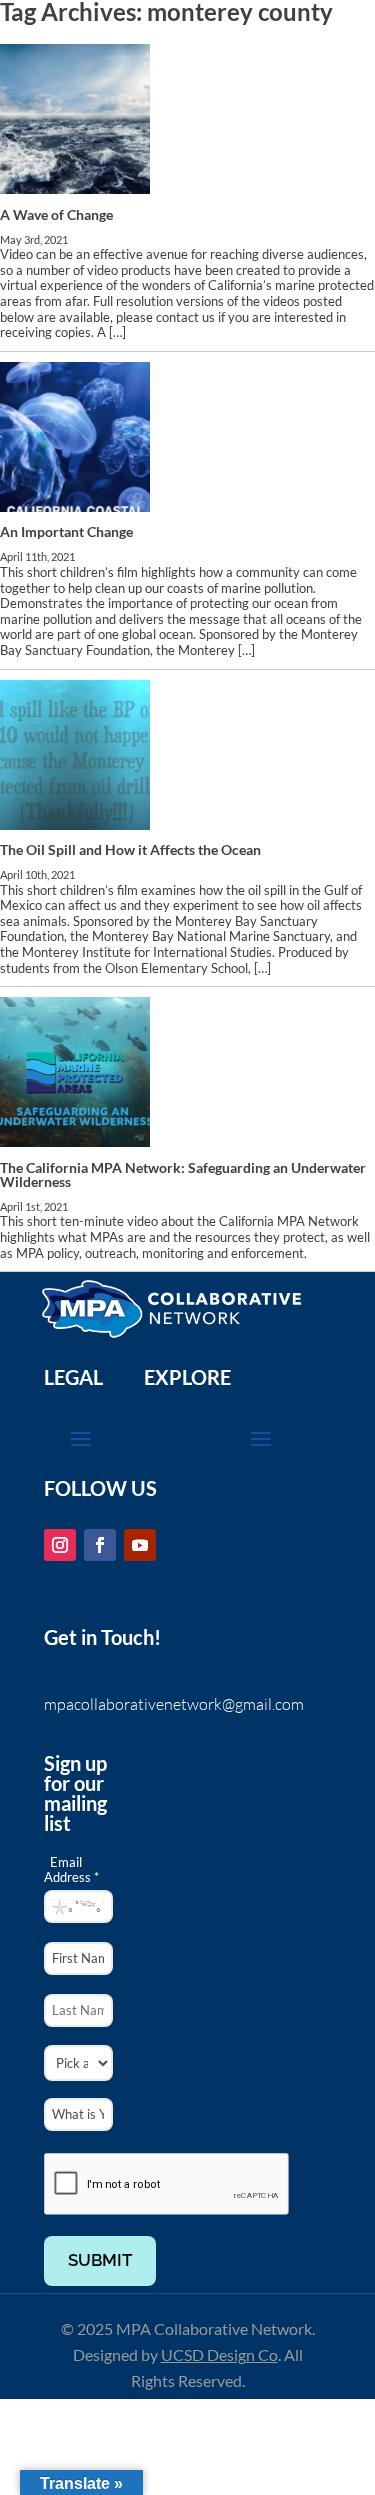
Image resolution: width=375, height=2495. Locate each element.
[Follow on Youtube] (140, 1545)
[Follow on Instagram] (60, 1545)
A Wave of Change (56, 214)
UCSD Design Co (219, 2354)
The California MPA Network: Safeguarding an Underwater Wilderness (183, 1174)
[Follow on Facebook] (100, 1545)
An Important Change (66, 531)
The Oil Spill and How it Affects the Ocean (130, 849)
